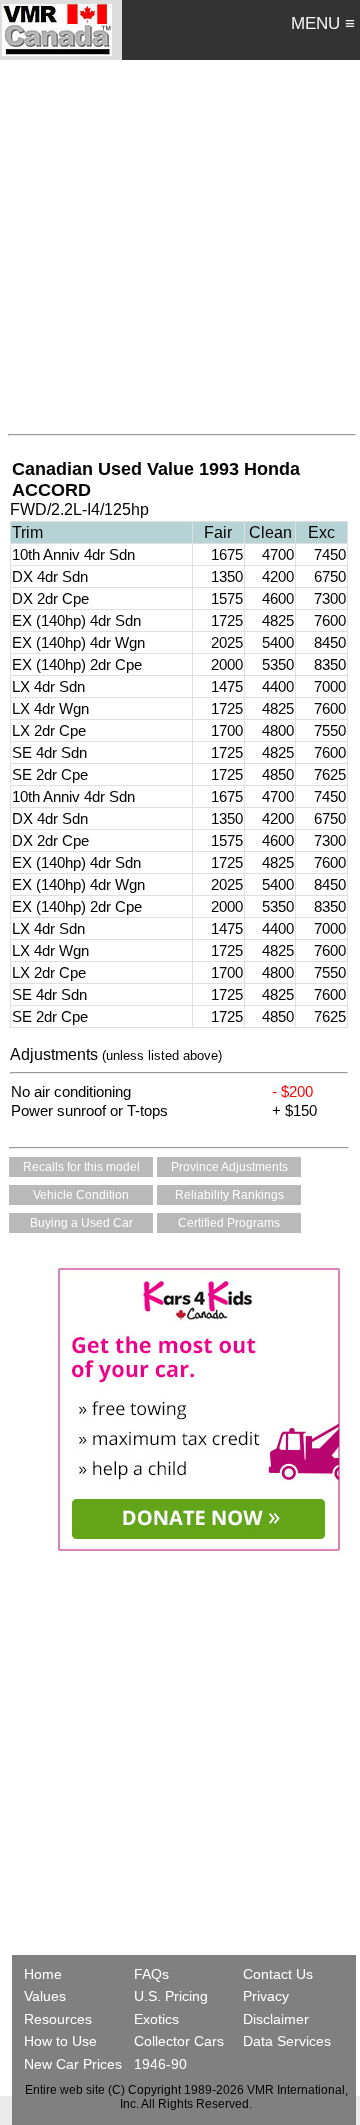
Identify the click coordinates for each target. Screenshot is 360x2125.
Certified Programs (229, 1223)
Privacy (266, 1996)
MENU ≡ (323, 23)
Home (45, 1974)
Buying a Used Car (81, 1223)
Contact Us (278, 1974)
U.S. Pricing (171, 1996)
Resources (58, 2019)
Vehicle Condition (81, 1195)
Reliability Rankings (229, 1195)
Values (45, 1996)
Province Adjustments (229, 1167)
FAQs (151, 1974)
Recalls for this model (81, 1167)
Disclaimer (276, 2019)
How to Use (60, 2041)
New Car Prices (73, 2064)
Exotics (156, 2019)
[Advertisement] (180, 242)
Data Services (287, 2041)
